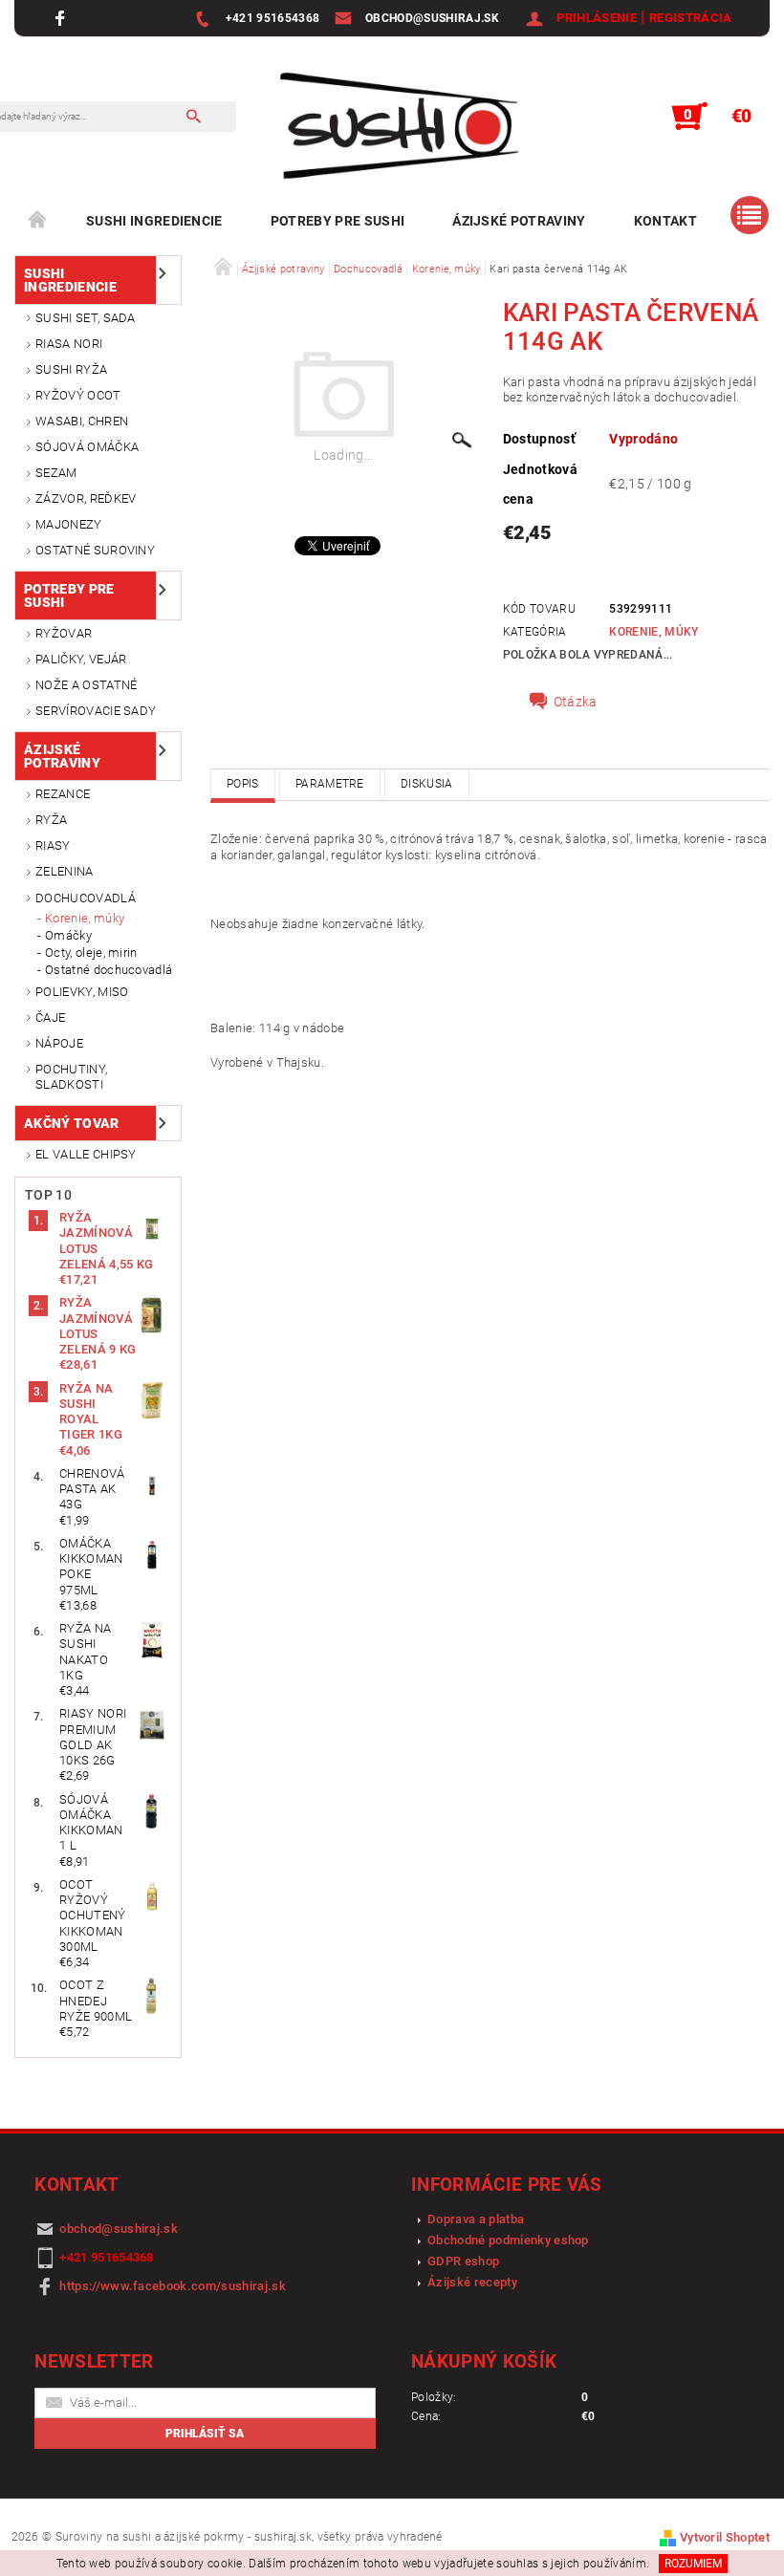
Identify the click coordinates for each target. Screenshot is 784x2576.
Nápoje (59, 1043)
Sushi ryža (71, 369)
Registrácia (691, 18)
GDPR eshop (463, 2261)
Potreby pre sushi (338, 221)
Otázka (576, 702)
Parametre (330, 784)
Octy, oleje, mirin (91, 952)
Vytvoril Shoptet (725, 2537)
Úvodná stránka (38, 221)
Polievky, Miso (82, 992)
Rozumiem (693, 2564)
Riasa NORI (69, 344)
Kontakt (665, 221)
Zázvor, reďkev (86, 498)
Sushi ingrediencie (154, 221)
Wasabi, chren (82, 421)
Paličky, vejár (81, 659)
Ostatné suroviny (95, 550)
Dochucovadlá (86, 898)
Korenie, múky (85, 918)
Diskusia (427, 784)
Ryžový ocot (78, 395)
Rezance (63, 794)
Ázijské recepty (472, 2282)
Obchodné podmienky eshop (508, 2240)
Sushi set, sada (86, 318)
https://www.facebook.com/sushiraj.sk (173, 2286)
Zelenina (65, 871)
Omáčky (68, 935)
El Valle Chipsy (86, 1154)
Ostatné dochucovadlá (109, 970)
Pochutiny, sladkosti (71, 1077)
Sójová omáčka (87, 447)
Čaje (50, 1017)
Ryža (51, 820)
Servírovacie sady (96, 711)
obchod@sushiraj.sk (119, 2229)
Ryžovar (64, 633)
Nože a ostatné (86, 685)
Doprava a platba (476, 2219)
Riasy (53, 845)
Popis (243, 784)
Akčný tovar (72, 1123)
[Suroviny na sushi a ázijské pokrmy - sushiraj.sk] (392, 126)
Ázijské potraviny (519, 221)
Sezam (56, 473)
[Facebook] (63, 18)
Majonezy (69, 524)
